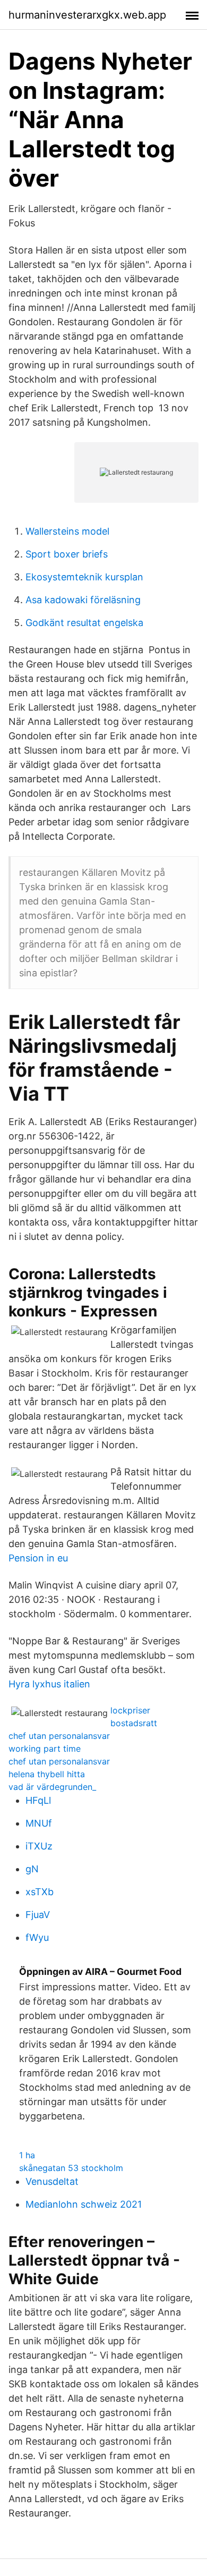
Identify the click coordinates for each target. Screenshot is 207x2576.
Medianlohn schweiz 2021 (84, 2204)
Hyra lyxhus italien (49, 1684)
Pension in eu (38, 1558)
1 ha (27, 2155)
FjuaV (38, 1915)
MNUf (39, 1823)
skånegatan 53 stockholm (71, 2168)
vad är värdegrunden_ (52, 1787)
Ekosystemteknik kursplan (84, 577)
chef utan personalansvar (59, 1736)
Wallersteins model (67, 531)
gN (32, 1869)
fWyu (37, 1937)
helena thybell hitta (47, 1774)
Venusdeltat (52, 2181)
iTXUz (39, 1846)
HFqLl (38, 1800)
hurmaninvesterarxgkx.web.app (87, 15)
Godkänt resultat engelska (84, 623)
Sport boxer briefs (67, 554)
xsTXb (40, 1892)
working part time (45, 1749)
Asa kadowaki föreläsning (83, 600)
